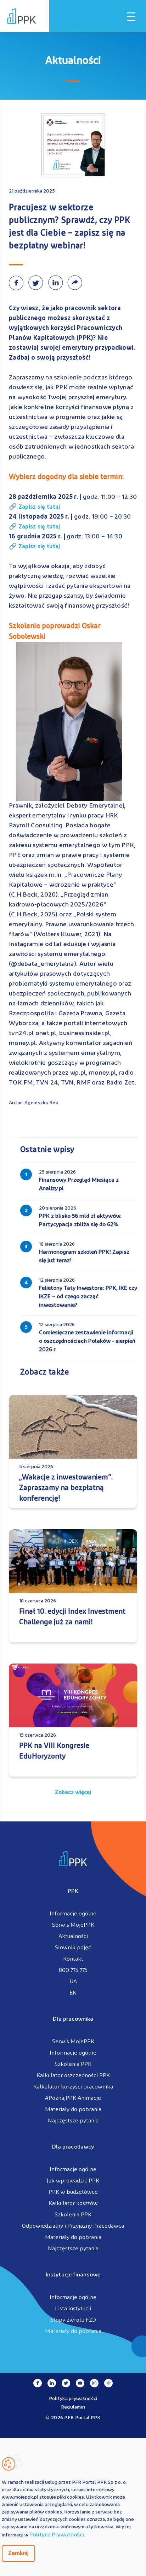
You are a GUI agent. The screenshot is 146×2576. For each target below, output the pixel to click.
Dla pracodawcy (73, 2147)
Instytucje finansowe (73, 2275)
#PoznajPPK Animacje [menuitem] (73, 2098)
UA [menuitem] (73, 1982)
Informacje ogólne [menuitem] (73, 1914)
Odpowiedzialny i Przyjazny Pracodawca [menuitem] (73, 2226)
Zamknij (18, 2553)
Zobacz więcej (73, 1792)
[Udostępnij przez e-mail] (76, 283)
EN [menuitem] (73, 1993)
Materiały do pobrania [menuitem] (73, 2110)
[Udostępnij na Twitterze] (38, 283)
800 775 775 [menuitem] (73, 1971)
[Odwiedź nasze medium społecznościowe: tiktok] (108, 2383)
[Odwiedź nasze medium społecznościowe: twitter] (66, 2383)
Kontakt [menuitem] (73, 1959)
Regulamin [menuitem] (73, 2407)
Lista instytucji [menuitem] (73, 2309)
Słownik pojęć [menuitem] (73, 1948)
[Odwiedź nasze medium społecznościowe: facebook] (38, 2383)
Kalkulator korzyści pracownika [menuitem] (73, 2087)
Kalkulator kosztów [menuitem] (73, 2204)
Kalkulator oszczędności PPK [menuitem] (73, 2076)
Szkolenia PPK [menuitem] (73, 2064)
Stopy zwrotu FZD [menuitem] (73, 2320)
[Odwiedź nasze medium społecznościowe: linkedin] (52, 2383)
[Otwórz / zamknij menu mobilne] (131, 17)
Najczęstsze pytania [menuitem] (73, 2121)
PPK (73, 1891)
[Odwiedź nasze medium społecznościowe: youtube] (80, 2383)
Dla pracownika (73, 2019)
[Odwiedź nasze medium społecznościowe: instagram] (94, 2383)
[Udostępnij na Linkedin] (58, 283)
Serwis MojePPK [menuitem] (73, 1925)
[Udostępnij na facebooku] (18, 283)
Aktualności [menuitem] (73, 1937)
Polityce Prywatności (57, 2535)
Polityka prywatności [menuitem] (73, 2399)
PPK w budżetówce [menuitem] (73, 2192)
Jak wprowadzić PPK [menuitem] (73, 2181)
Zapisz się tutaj (39, 507)
